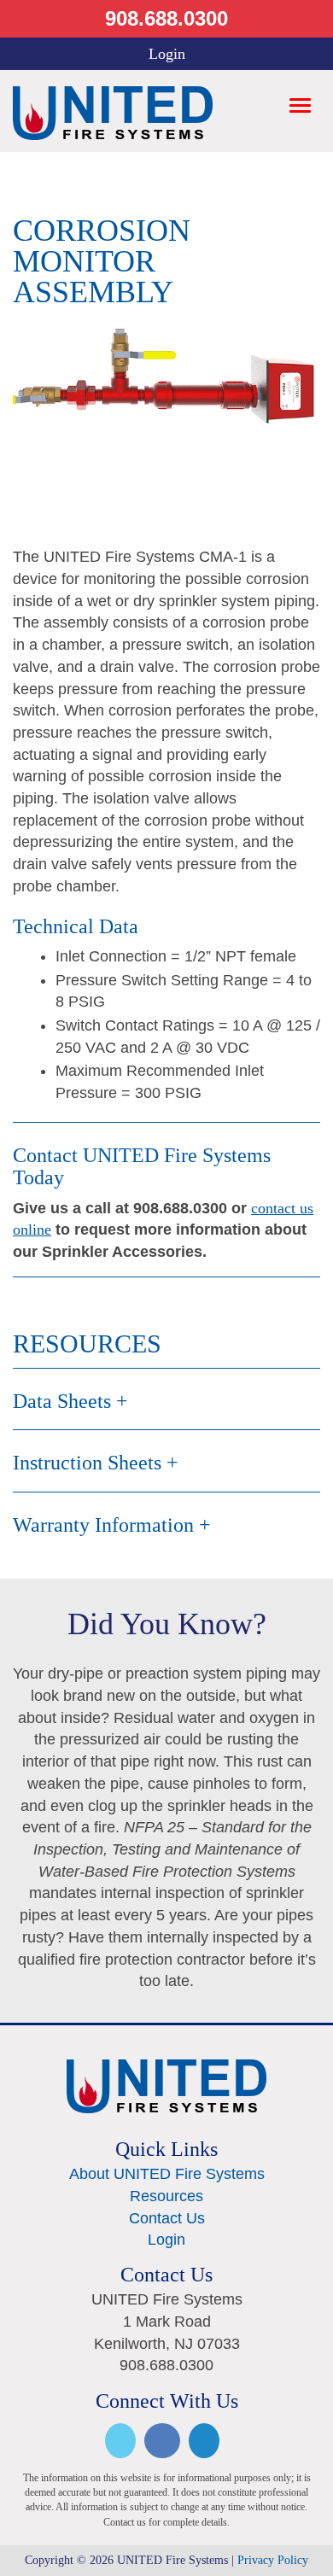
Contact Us (167, 2218)
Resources (166, 2196)
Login (167, 54)
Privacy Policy (273, 2560)
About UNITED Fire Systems (167, 2174)
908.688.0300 (166, 18)
